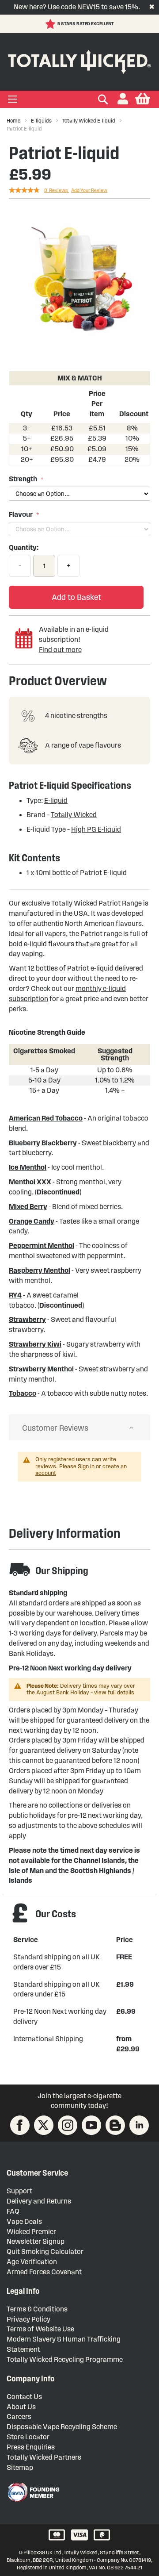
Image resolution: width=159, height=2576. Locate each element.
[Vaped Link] (115, 2125)
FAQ (13, 2211)
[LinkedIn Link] (139, 2125)
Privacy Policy (28, 2319)
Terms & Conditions (37, 2309)
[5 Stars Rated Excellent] (51, 24)
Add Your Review (89, 190)
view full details (114, 1693)
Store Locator (28, 2437)
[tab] (79, 1428)
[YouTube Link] (91, 2125)
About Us (21, 2407)
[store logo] (79, 60)
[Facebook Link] (20, 2125)
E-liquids (41, 121)
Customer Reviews (55, 1428)
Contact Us (24, 2397)
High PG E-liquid (96, 829)
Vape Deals (24, 2221)
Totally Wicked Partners (44, 2457)
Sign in (86, 1467)
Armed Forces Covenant (44, 2272)
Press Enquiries (31, 2447)
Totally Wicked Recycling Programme (65, 2359)
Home (13, 121)
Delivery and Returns (39, 2201)
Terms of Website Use (40, 2329)
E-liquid (56, 800)
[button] (123, 99)
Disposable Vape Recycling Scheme (62, 2427)
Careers (19, 2417)
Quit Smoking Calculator (45, 2252)
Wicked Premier (31, 2232)
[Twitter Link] (44, 2125)
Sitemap (20, 2467)
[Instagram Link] (68, 2125)
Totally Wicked (74, 815)
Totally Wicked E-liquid (89, 121)
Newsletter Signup (36, 2241)
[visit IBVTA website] (33, 2492)
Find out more (60, 650)
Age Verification (32, 2262)
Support (19, 2191)
